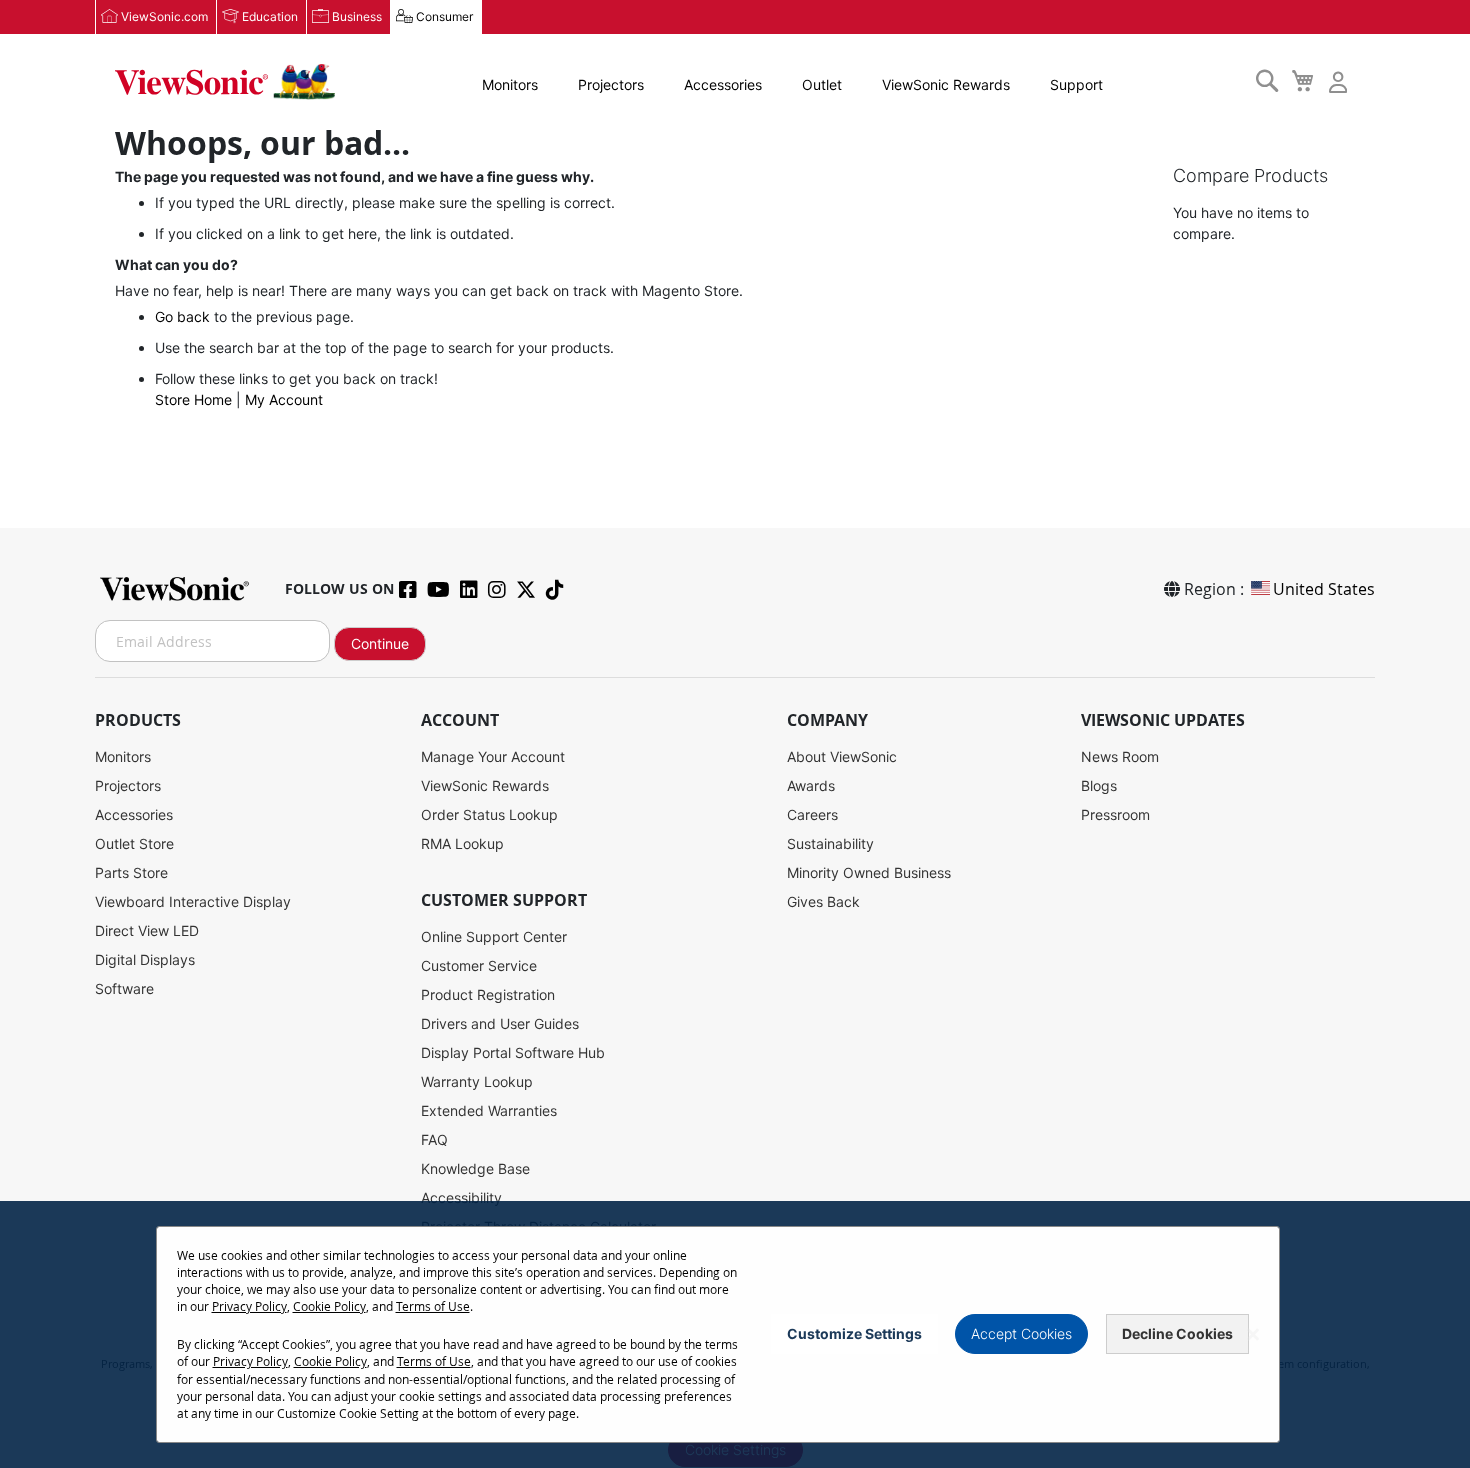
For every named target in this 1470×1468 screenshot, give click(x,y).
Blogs (1099, 785)
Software (124, 988)
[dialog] (735, 1334)
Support (1076, 84)
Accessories (723, 84)
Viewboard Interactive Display (193, 901)
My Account (284, 399)
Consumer (444, 16)
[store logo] (225, 82)
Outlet (822, 84)
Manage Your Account (493, 756)
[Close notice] (1253, 1334)
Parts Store (131, 872)
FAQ (434, 1139)
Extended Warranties (489, 1110)
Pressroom (1115, 814)
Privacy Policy (249, 1306)
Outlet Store (134, 843)
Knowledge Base (475, 1168)
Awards (811, 785)
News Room (1120, 756)
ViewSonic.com (164, 16)
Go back (182, 316)
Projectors (611, 84)
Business (357, 16)
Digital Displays (145, 959)
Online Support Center (494, 936)
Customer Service (479, 965)
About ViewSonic (842, 756)
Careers (812, 814)
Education (270, 16)
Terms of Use (433, 1306)
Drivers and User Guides (500, 1023)
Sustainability (830, 843)
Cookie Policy (329, 1306)
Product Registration (488, 994)
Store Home (193, 399)
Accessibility (461, 1197)
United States (1324, 589)
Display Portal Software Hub (513, 1052)
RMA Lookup (462, 843)
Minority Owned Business (869, 872)
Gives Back (823, 901)
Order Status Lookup (489, 814)
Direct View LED (147, 930)
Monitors (510, 84)
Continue (380, 643)
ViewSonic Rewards (946, 84)
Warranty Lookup (477, 1081)
